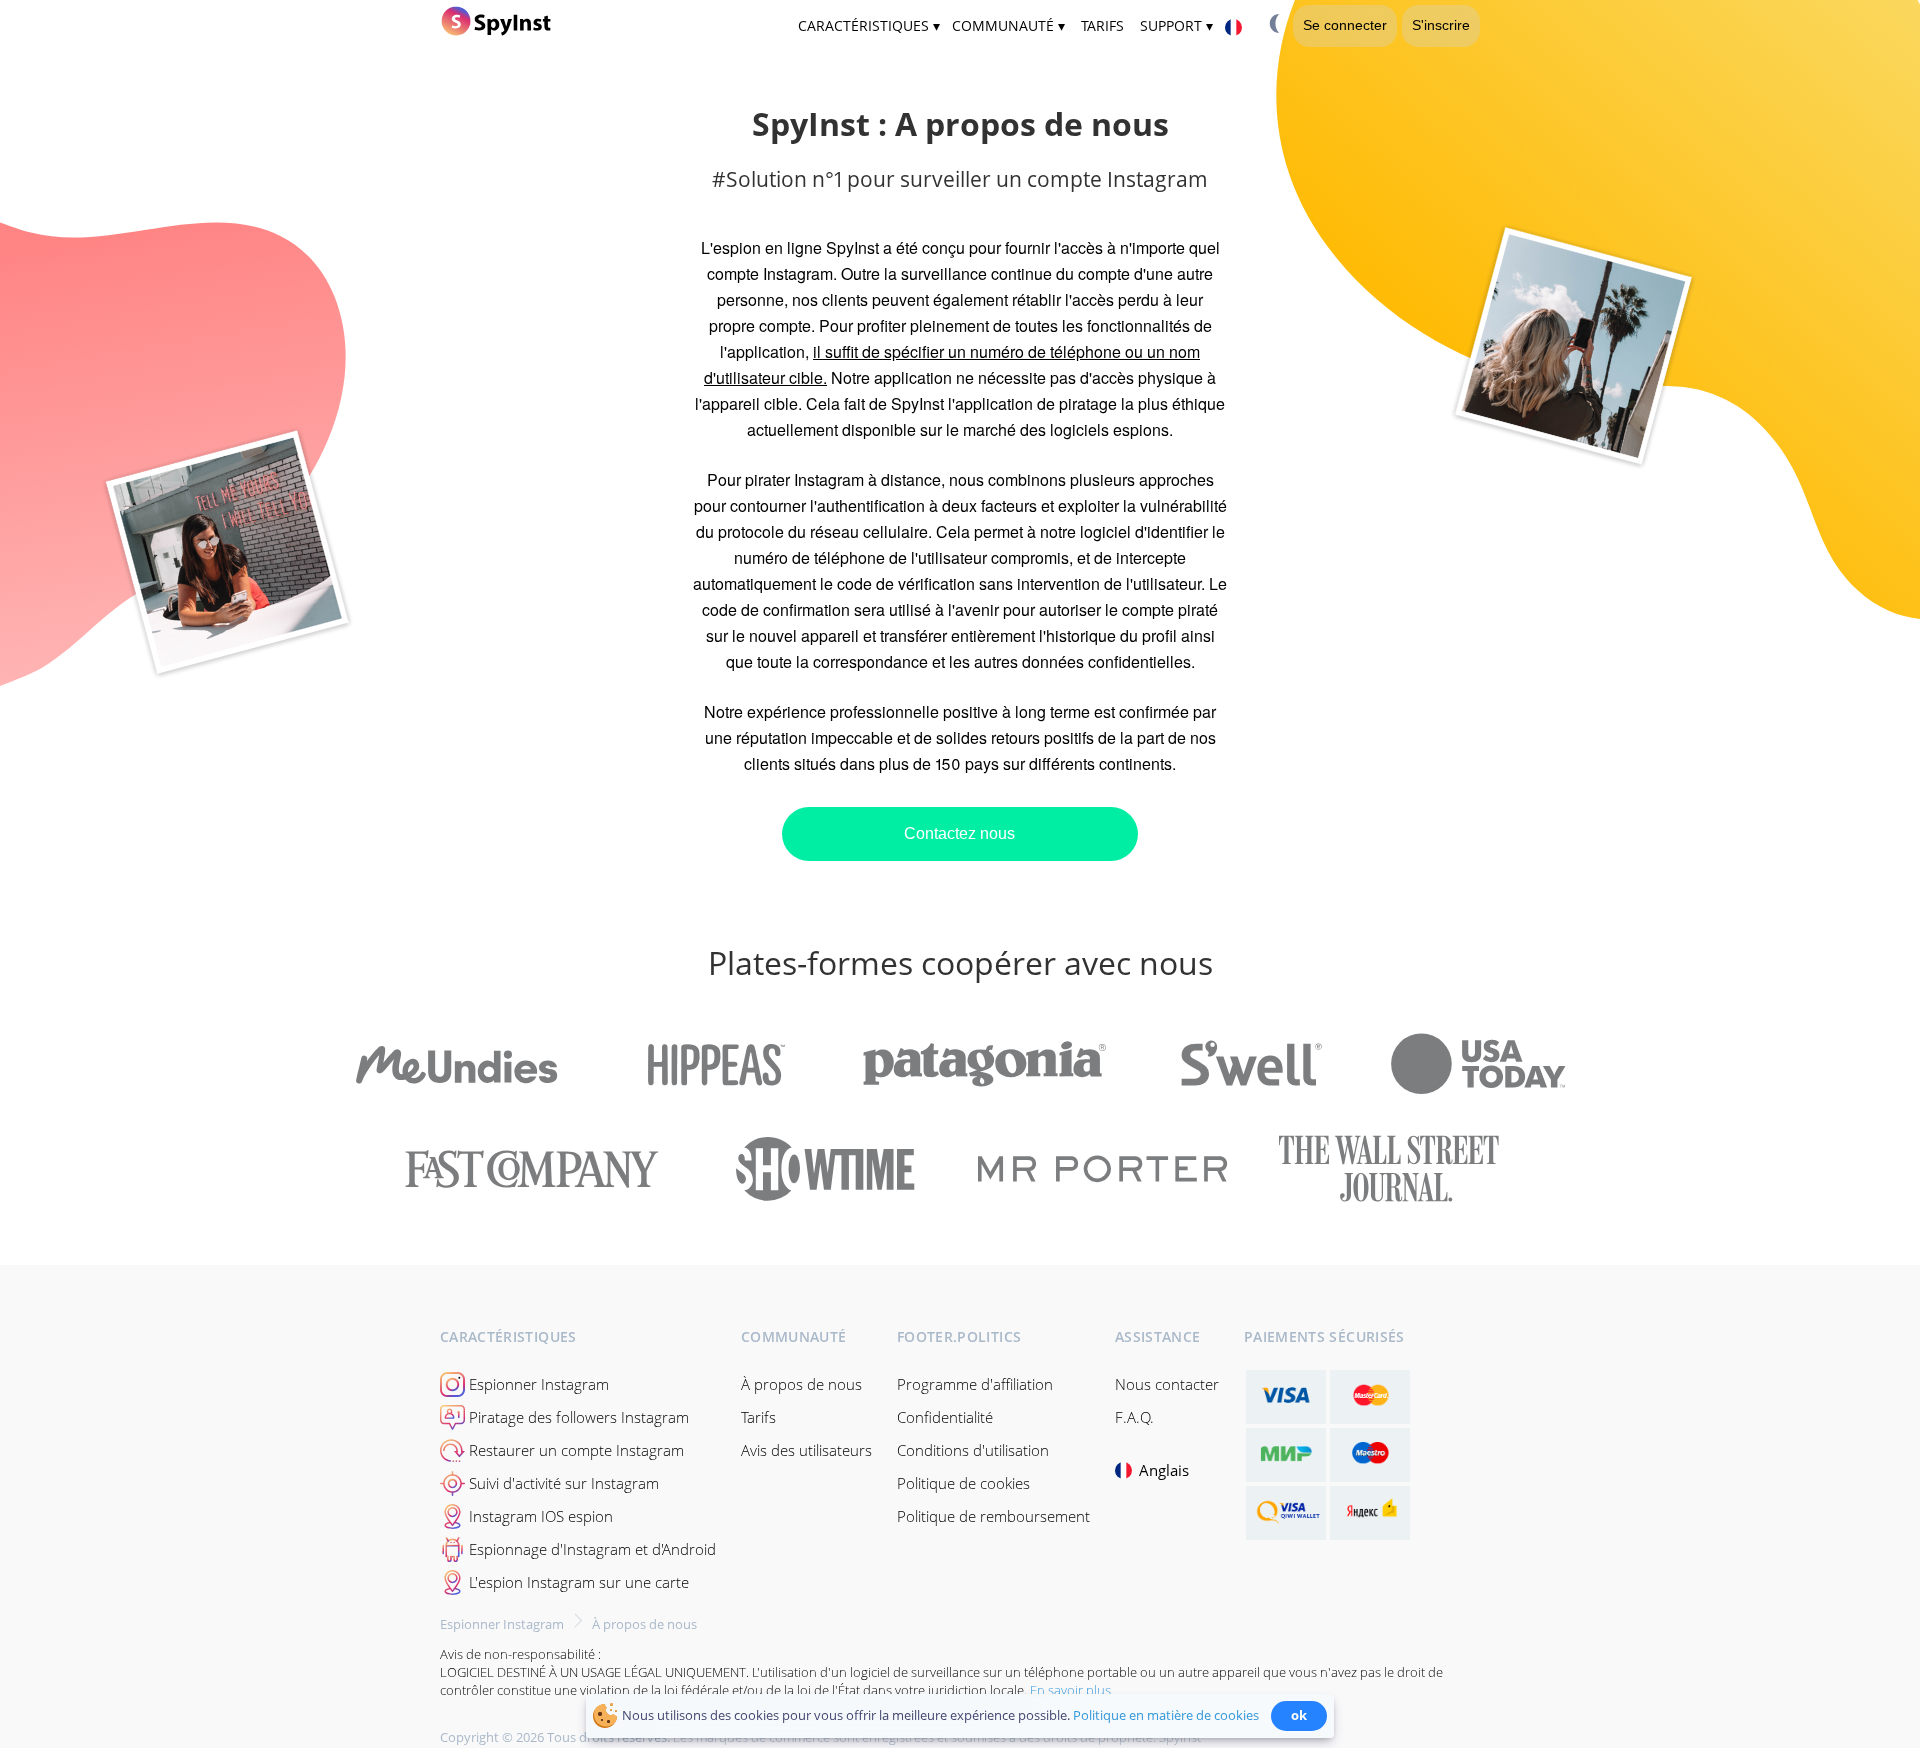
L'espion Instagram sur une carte (579, 1582)
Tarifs (758, 1417)
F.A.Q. (1134, 1417)
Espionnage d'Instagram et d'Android (592, 1549)
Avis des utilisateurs (806, 1450)
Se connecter (1345, 25)
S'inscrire (1441, 25)
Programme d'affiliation (975, 1384)
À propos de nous (801, 1384)
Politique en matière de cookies (1166, 1715)
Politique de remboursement (993, 1516)
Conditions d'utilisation (973, 1450)
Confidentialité (945, 1417)
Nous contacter (1167, 1384)
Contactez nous (959, 833)
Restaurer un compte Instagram (576, 1450)
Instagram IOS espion (541, 1516)
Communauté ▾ (1008, 25)
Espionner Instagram (539, 1384)
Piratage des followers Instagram (579, 1417)
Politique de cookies (963, 1483)
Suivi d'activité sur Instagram (564, 1483)
